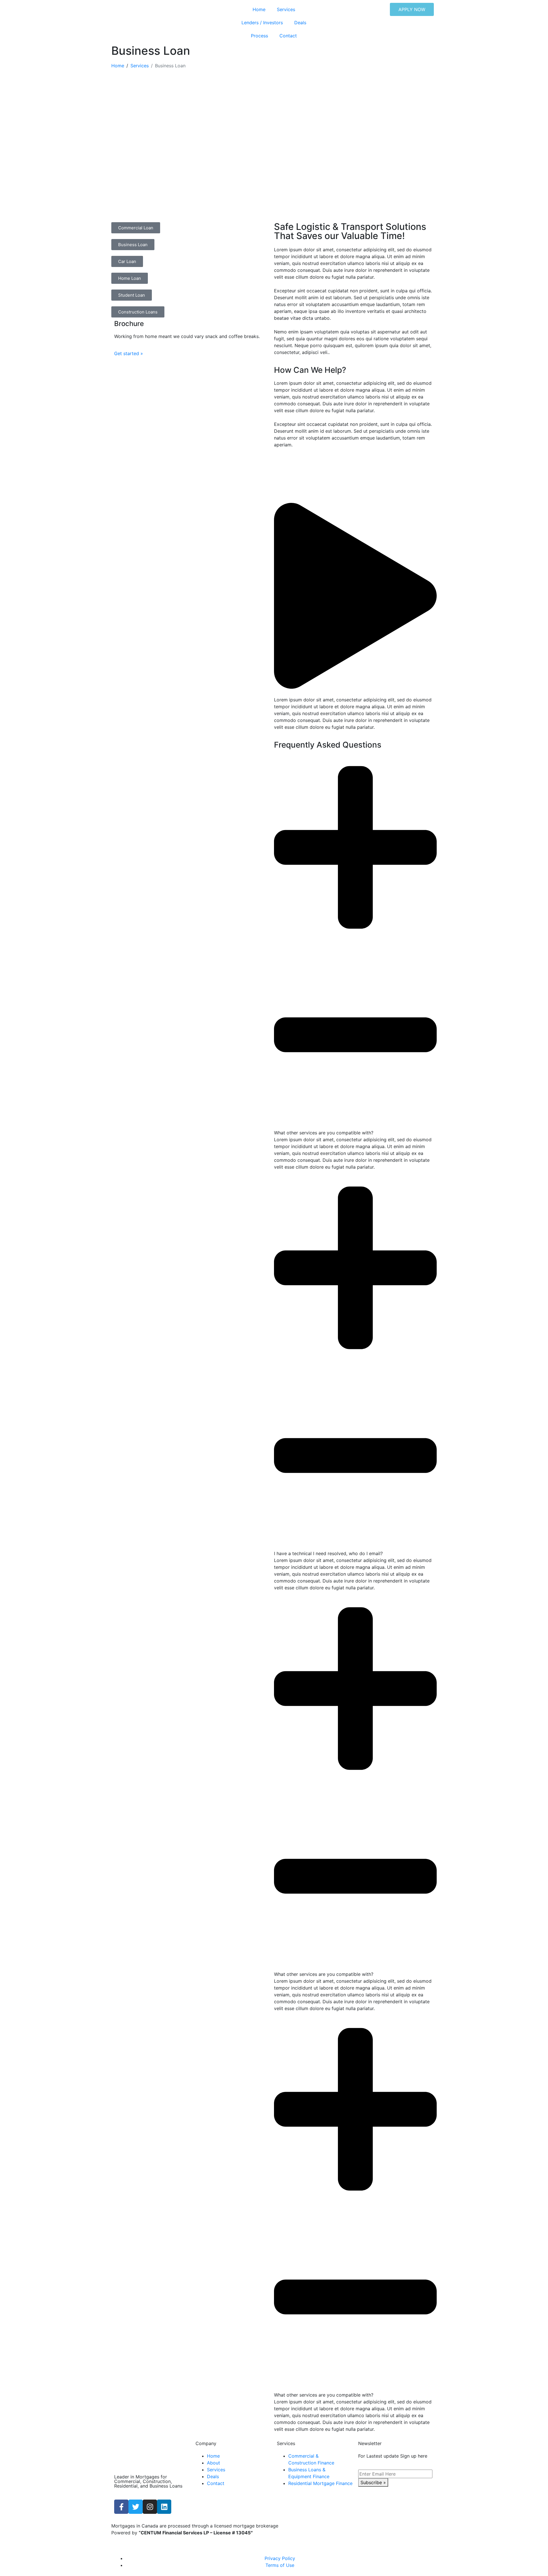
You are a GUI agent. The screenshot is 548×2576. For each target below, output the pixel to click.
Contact (288, 36)
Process (259, 36)
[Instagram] (150, 2507)
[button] (355, 597)
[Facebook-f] (121, 2507)
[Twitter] (136, 2507)
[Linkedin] (164, 2507)
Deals (300, 23)
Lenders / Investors (262, 23)
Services (286, 9)
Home (259, 9)
